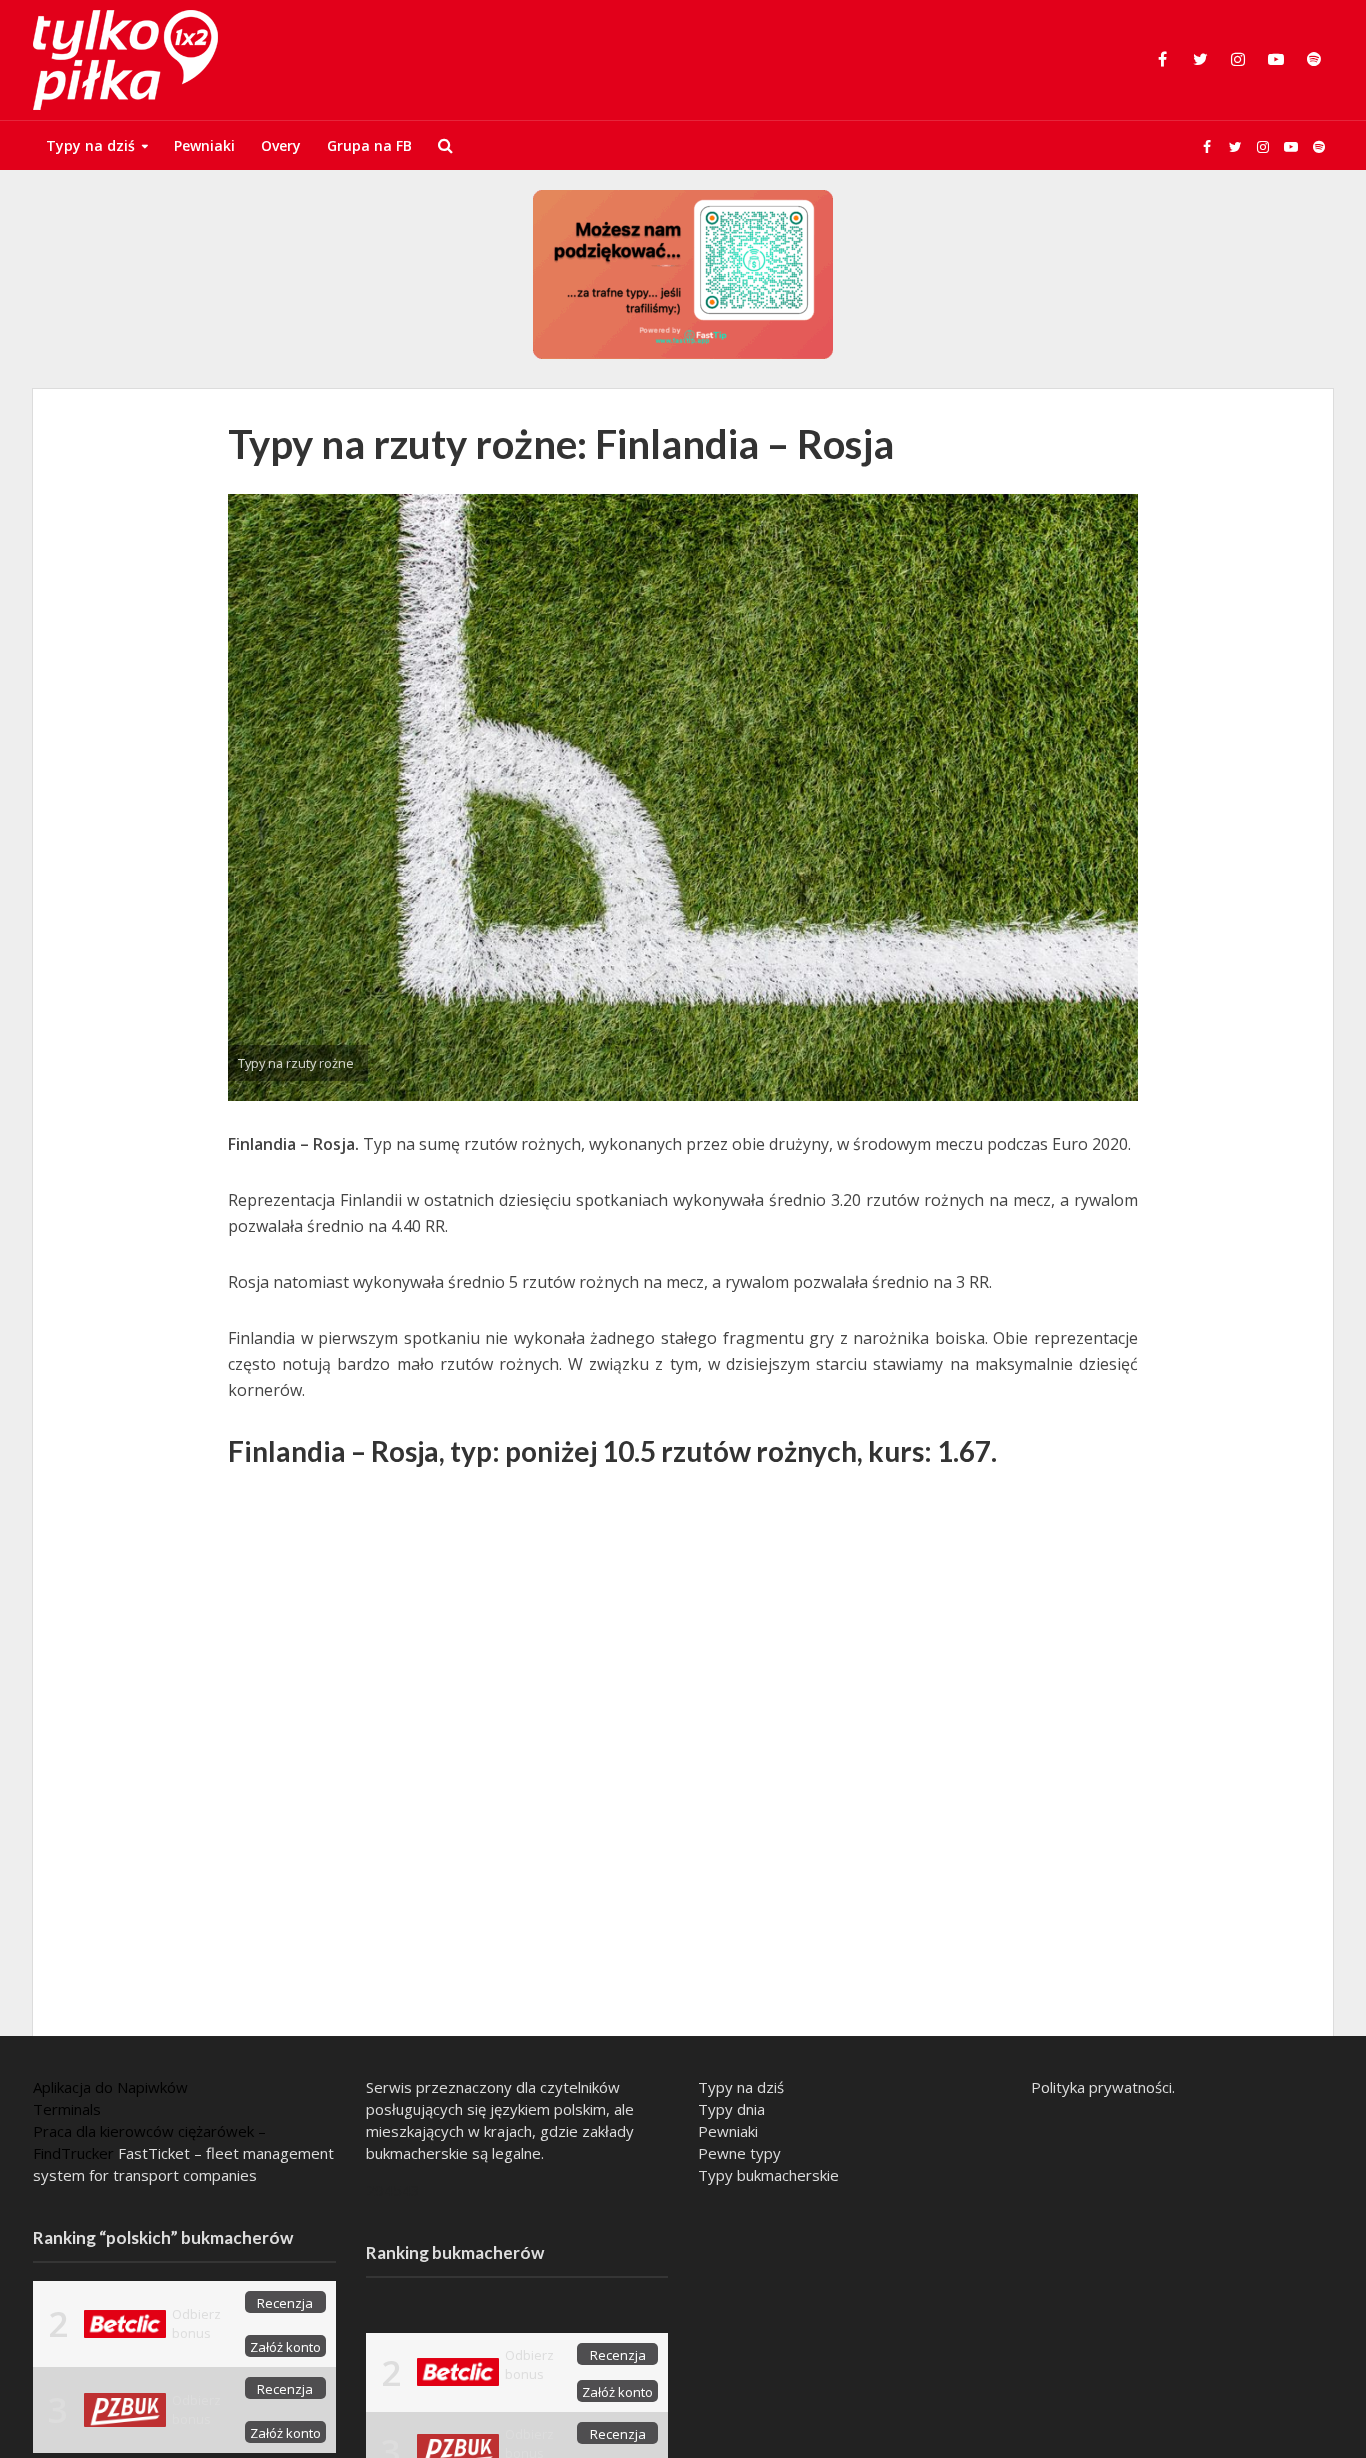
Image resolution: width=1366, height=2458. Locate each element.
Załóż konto (285, 2347)
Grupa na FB (369, 145)
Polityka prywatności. (1103, 2087)
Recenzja (285, 2303)
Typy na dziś (90, 145)
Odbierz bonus (196, 2323)
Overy (281, 145)
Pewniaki (204, 145)
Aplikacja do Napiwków (110, 2087)
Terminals (67, 2109)
